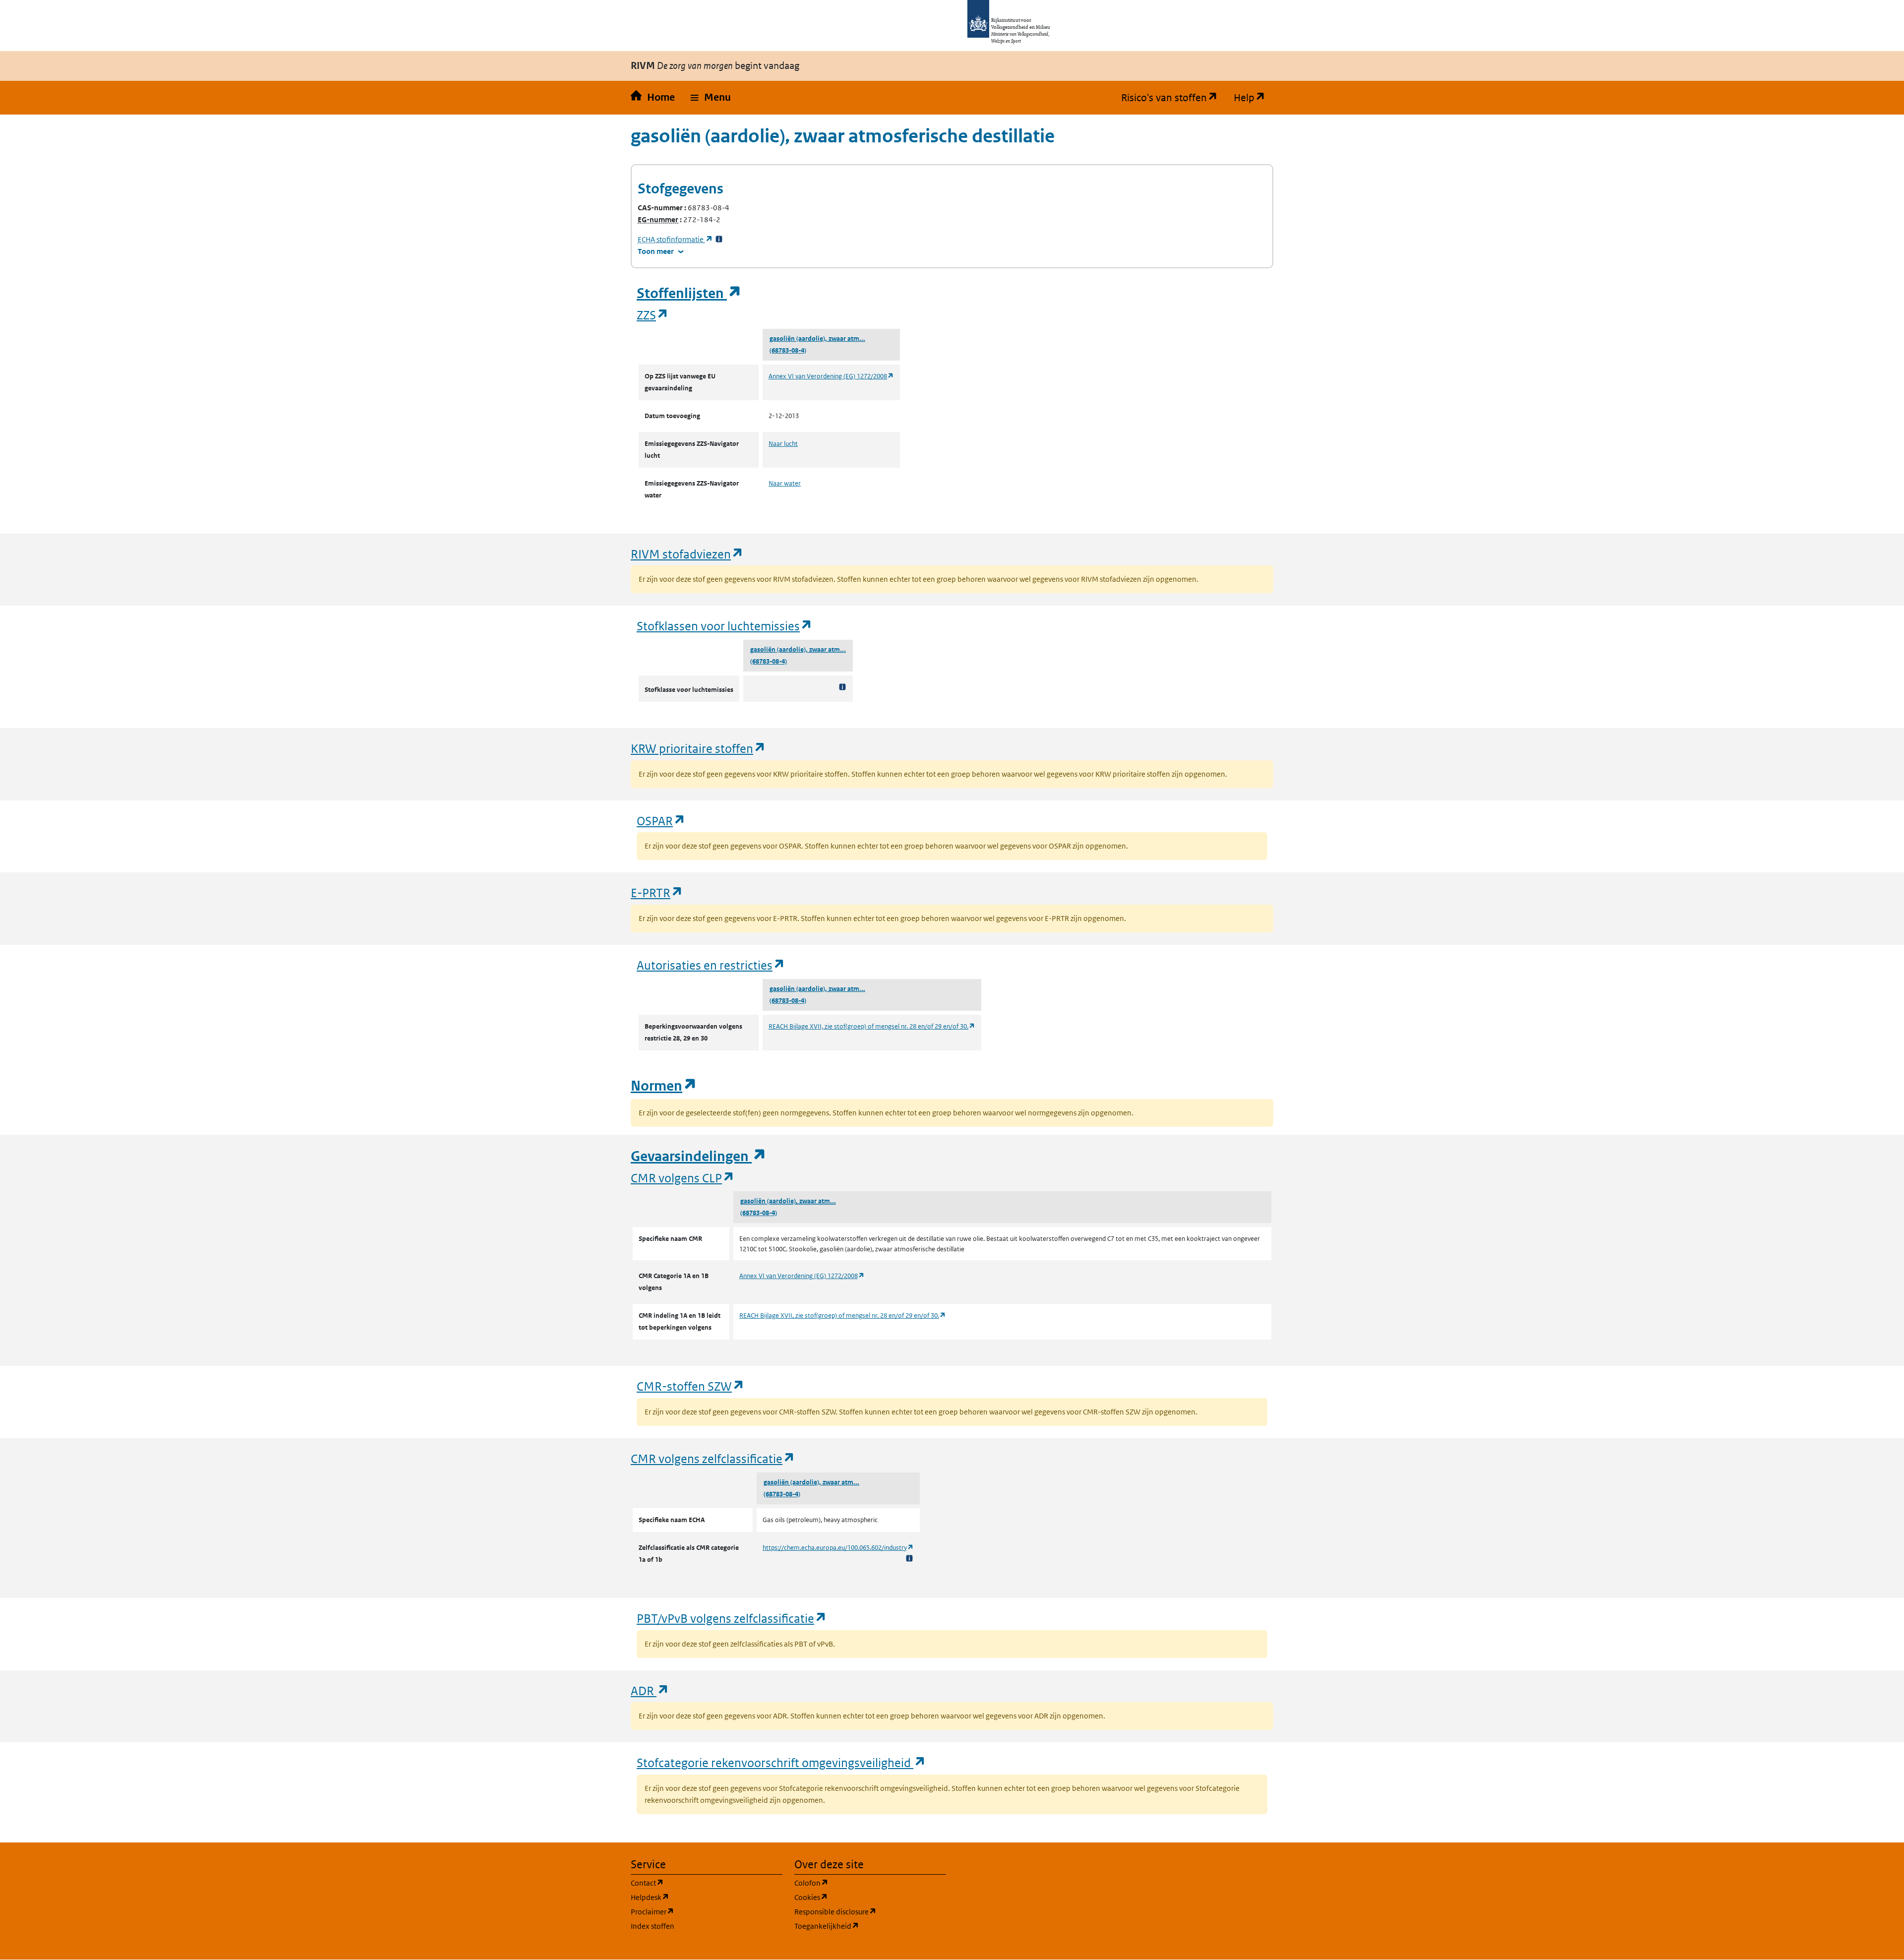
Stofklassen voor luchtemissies (725, 626)
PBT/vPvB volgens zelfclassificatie (732, 1618)
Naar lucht (783, 444)
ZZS (653, 315)
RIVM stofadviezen (687, 554)
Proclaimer (700, 1911)
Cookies (859, 1897)
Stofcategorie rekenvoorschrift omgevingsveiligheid (781, 1762)
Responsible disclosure (870, 1911)
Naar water (785, 483)
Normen (664, 1086)
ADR (650, 1690)
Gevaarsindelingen (699, 1156)
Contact (695, 1883)
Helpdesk (697, 1897)
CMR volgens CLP (683, 1178)
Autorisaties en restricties (711, 965)
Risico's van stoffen (1173, 98)
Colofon (859, 1883)
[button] (711, 98)
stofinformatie (675, 239)
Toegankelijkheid (870, 1926)
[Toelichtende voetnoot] (842, 687)
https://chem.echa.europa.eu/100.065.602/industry (838, 1548)
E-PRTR (657, 892)
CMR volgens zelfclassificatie (713, 1458)
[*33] (719, 239)
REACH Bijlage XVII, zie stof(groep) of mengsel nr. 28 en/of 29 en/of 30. (872, 1026)
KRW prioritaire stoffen (698, 748)
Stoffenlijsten (689, 293)
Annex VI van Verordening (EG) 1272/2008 (831, 376)
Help (1253, 98)
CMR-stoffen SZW (691, 1386)
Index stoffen (653, 1926)
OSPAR (661, 821)
